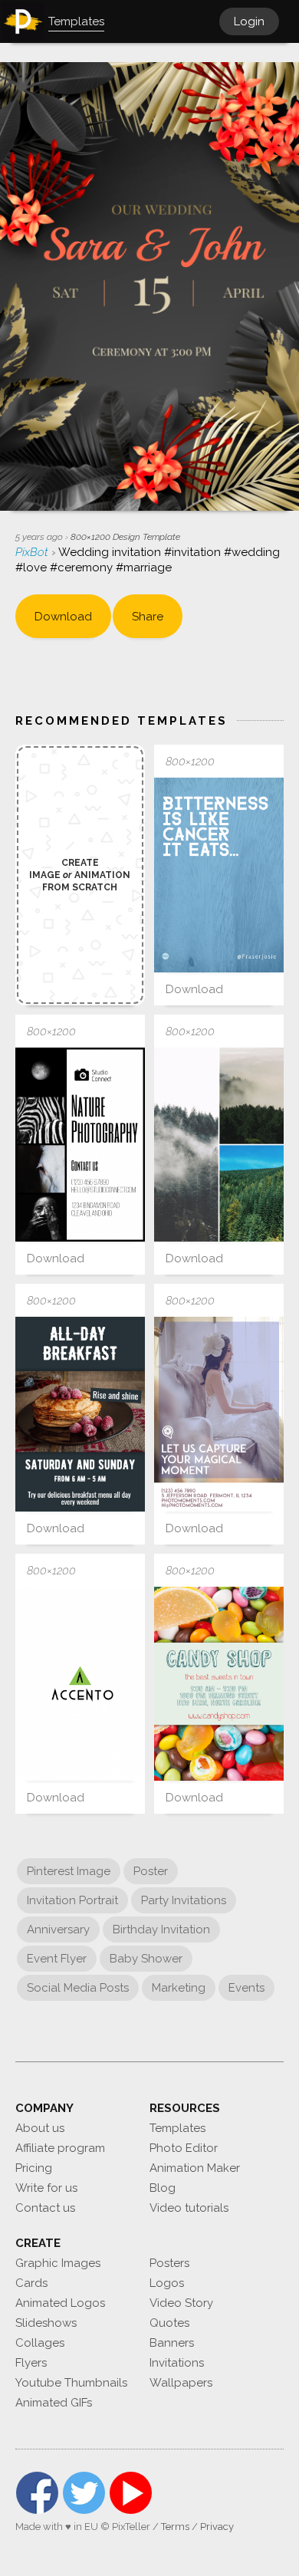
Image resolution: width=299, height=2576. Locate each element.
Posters (169, 2263)
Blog (163, 2188)
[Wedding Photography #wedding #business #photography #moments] (219, 1414)
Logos (167, 2283)
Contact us (45, 2208)
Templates (177, 2128)
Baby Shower (146, 1959)
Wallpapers (181, 2383)
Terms (175, 2527)
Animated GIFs (54, 2403)
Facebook (37, 2493)
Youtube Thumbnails (71, 2383)
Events (246, 1988)
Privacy (217, 2527)
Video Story (181, 2303)
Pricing (34, 2168)
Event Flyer (57, 1959)
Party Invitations (184, 1900)
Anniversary (58, 1930)
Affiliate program (60, 2148)
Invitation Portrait (72, 1900)
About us (40, 2128)
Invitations (177, 2363)
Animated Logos (60, 2303)
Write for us (46, 2188)
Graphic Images (58, 2263)
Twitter (84, 2493)
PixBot (33, 552)
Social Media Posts (78, 1988)
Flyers (31, 2363)
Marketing (179, 1988)
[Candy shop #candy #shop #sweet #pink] (219, 1684)
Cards (31, 2283)
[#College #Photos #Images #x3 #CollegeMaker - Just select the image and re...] (219, 1145)
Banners (172, 2343)
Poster (151, 1871)
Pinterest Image (69, 1871)
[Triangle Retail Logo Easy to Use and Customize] (80, 1684)
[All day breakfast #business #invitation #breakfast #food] (80, 1414)
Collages (40, 2343)
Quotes (169, 2323)
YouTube (131, 2493)
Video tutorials (189, 2208)
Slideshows (46, 2323)
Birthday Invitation (161, 1930)
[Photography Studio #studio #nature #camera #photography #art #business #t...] (80, 1145)
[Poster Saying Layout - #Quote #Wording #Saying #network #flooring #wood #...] (219, 875)
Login (249, 21)
